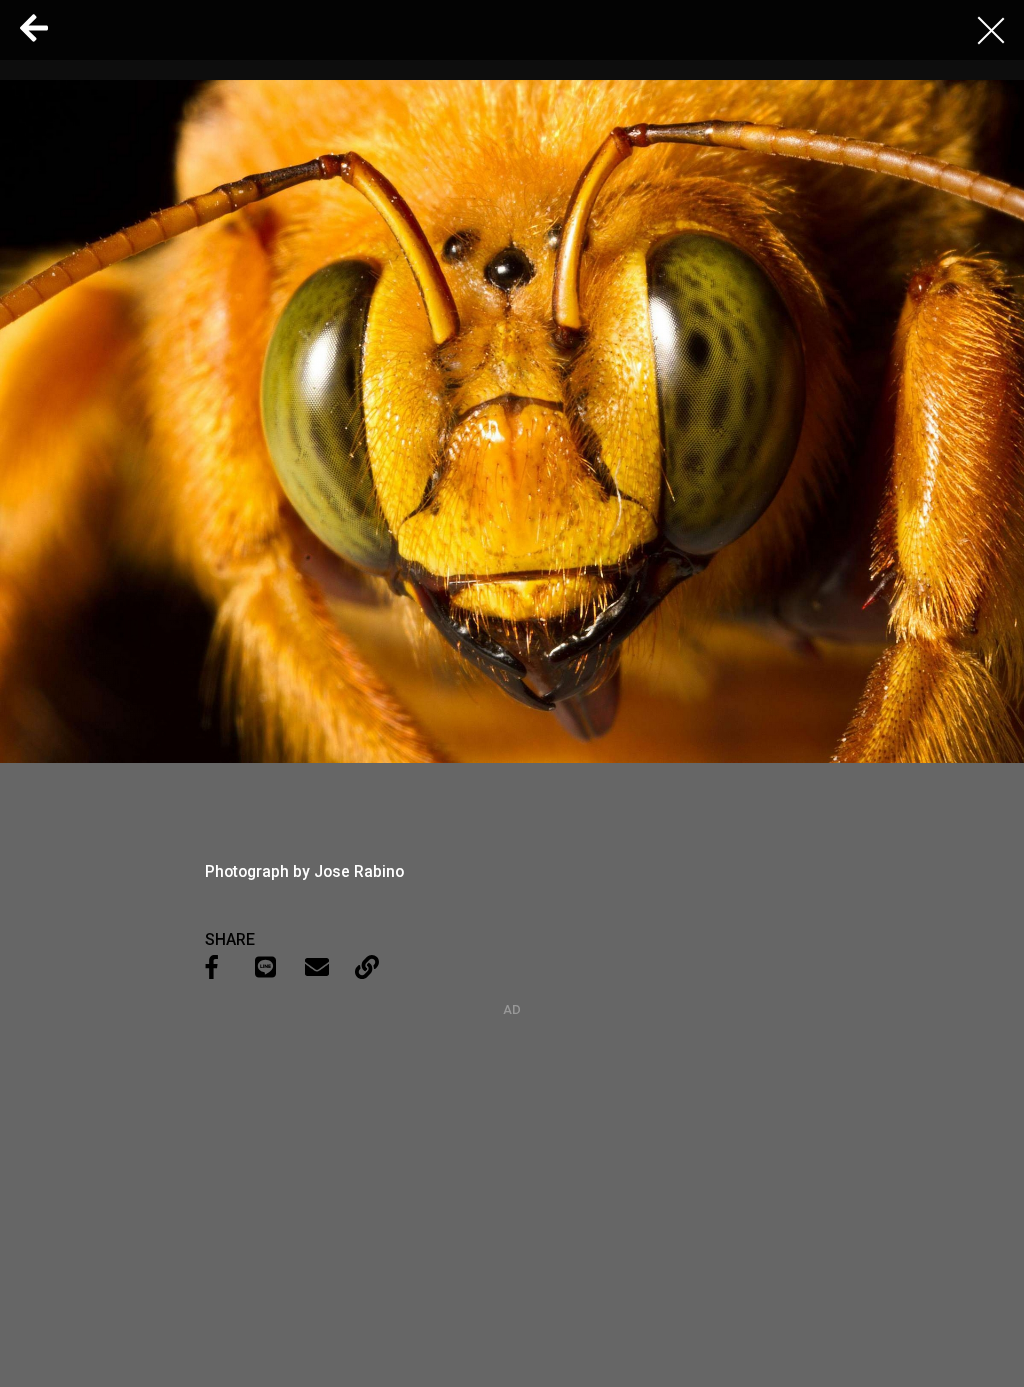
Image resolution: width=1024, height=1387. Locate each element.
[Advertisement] (512, 1142)
